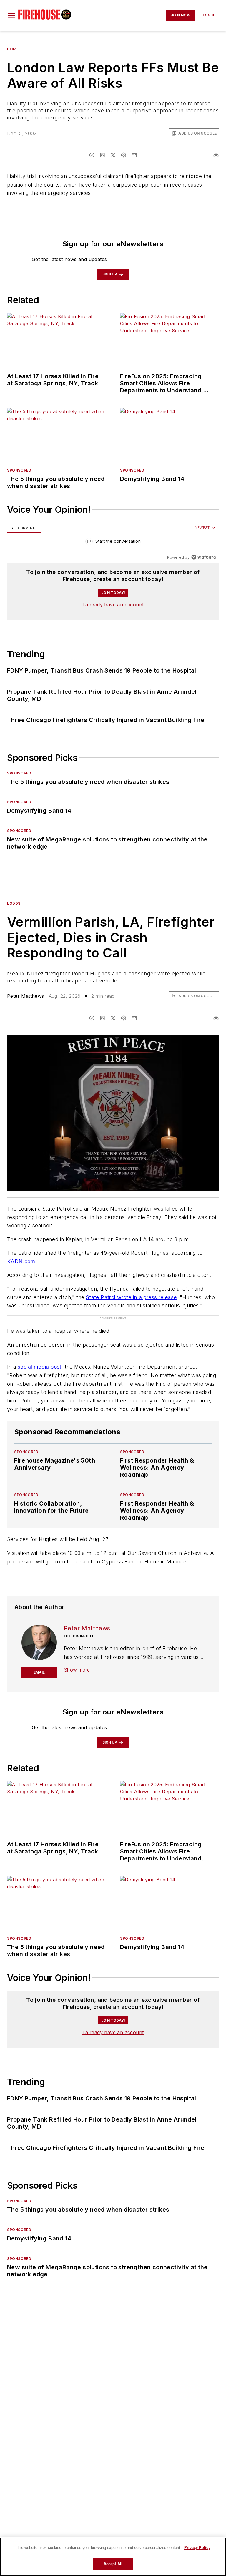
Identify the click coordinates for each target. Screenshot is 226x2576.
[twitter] (113, 155)
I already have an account (113, 605)
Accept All (113, 2564)
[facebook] (92, 155)
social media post (40, 1367)
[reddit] (124, 155)
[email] (134, 155)
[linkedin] (102, 155)
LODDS (14, 903)
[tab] (24, 528)
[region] (113, 543)
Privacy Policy (197, 2548)
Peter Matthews (26, 996)
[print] (216, 155)
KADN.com (21, 1261)
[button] (11, 15)
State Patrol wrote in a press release (131, 1297)
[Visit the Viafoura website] (203, 557)
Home (13, 49)
